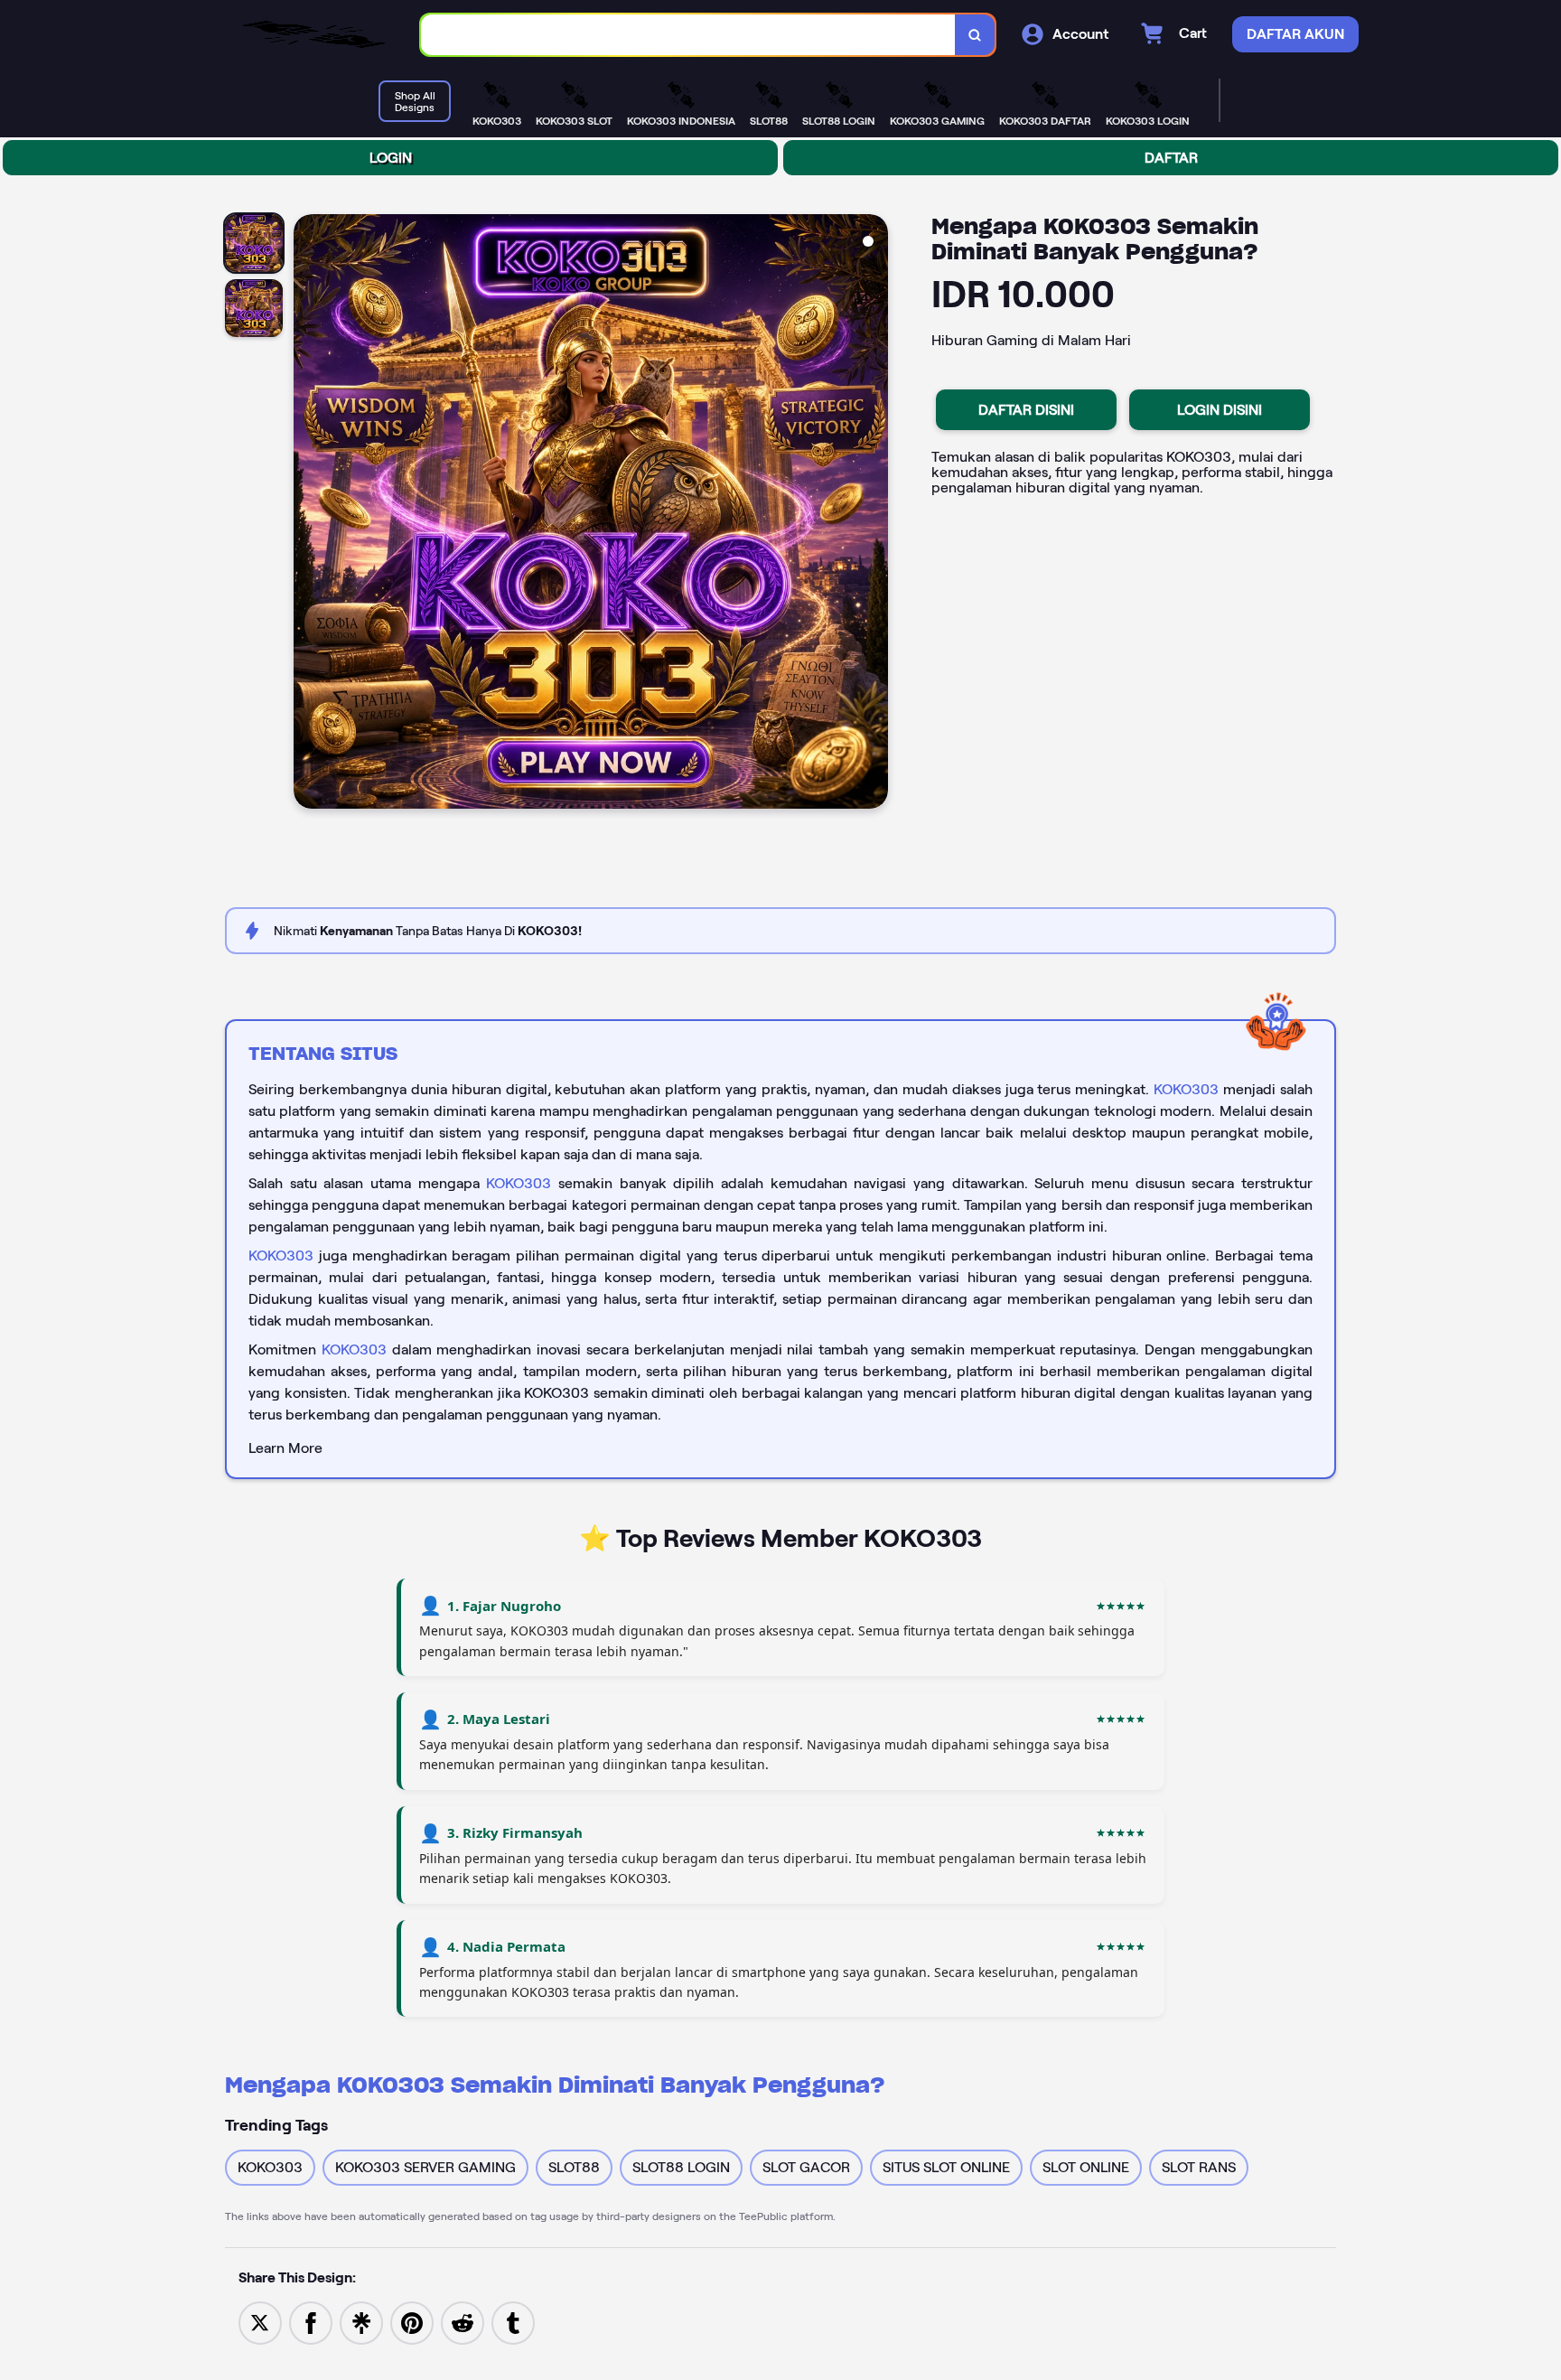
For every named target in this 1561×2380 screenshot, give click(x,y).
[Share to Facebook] (311, 2322)
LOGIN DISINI (1220, 410)
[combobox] (688, 35)
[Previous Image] (308, 514)
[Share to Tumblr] (513, 2322)
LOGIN (391, 158)
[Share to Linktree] (361, 2322)
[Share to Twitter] (260, 2322)
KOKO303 (1186, 1089)
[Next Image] (874, 514)
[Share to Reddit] (463, 2322)
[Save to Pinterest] (412, 2322)
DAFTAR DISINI (1026, 410)
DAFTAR (1171, 158)
